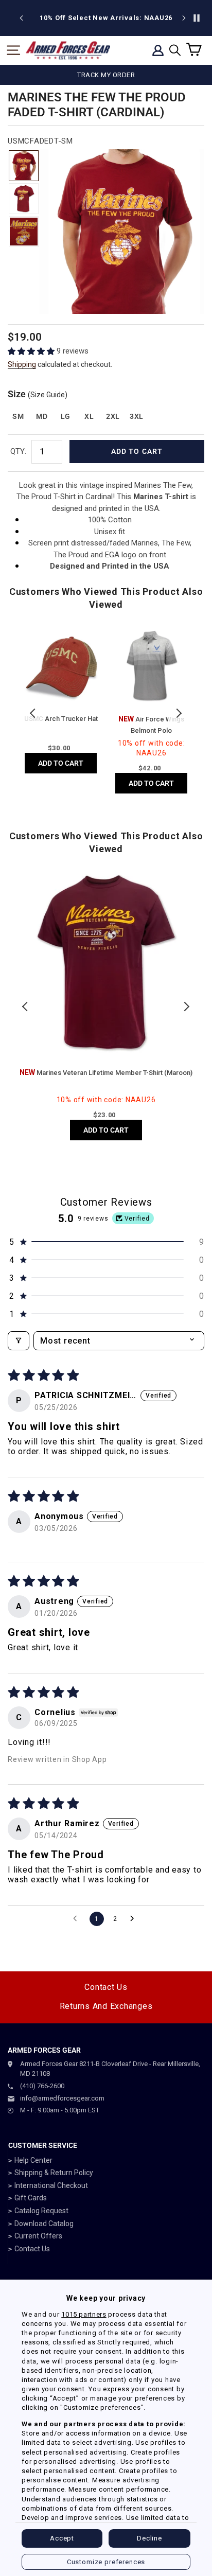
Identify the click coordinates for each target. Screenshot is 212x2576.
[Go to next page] (135, 1919)
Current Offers (38, 2236)
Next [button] (179, 713)
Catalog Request (41, 2211)
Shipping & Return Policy (54, 2173)
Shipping (22, 364)
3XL (137, 416)
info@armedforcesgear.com (62, 2098)
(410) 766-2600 (42, 2086)
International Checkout (51, 2185)
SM (18, 416)
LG (66, 416)
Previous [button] (33, 713)
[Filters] (19, 1341)
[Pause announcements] (197, 18)
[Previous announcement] (22, 18)
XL (89, 416)
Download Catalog (44, 2224)
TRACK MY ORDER (106, 75)
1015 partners (84, 2314)
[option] (133, 18)
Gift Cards (31, 2198)
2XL (113, 416)
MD (42, 416)
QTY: (18, 451)
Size (38, 394)
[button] (32, 351)
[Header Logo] (68, 50)
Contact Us (106, 1987)
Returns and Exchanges (106, 2006)
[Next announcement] (184, 18)
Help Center (33, 2160)
